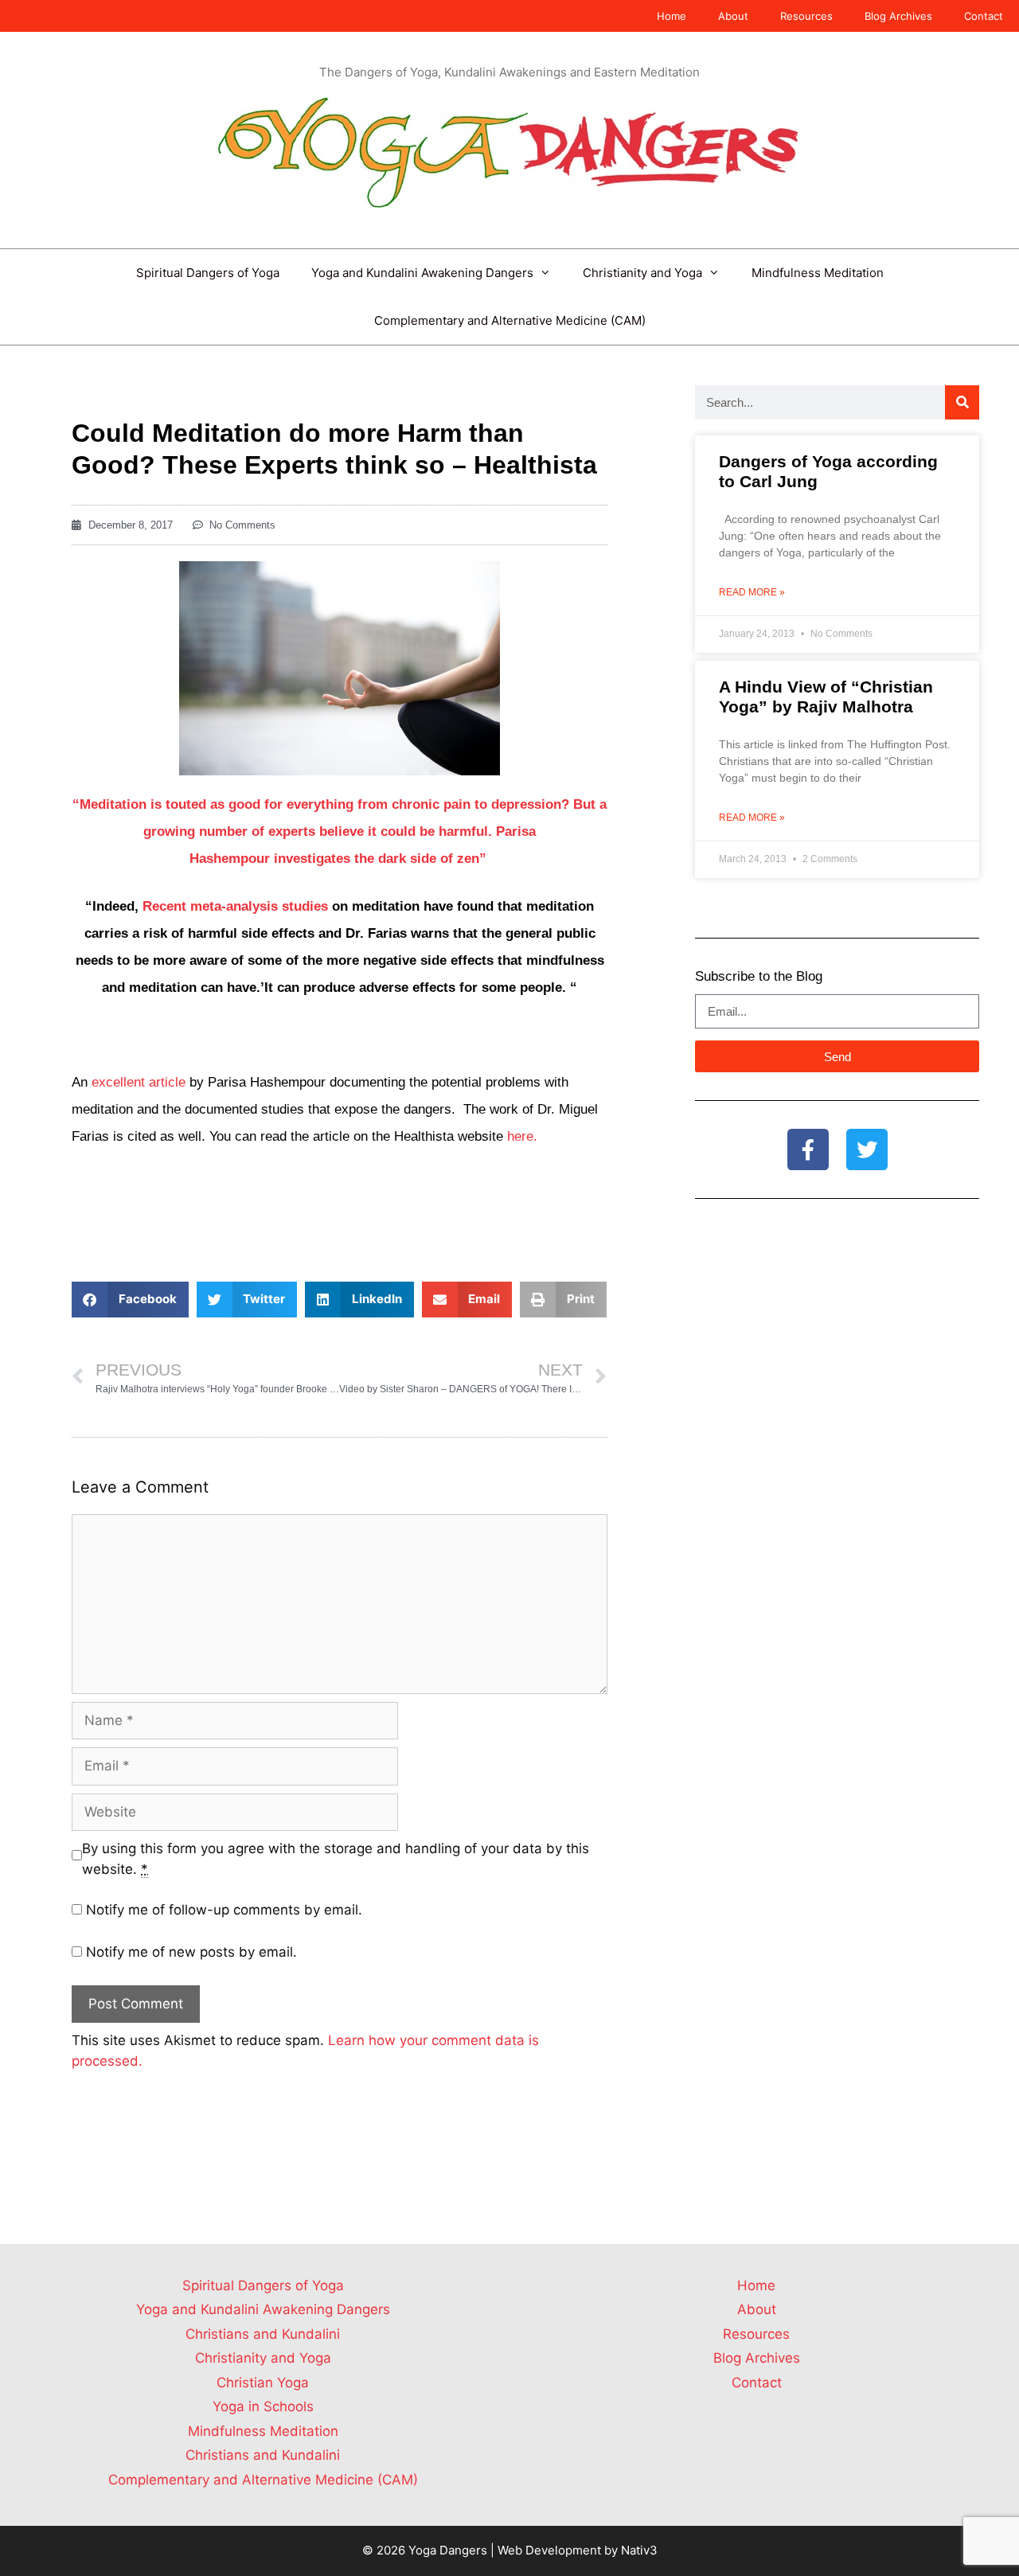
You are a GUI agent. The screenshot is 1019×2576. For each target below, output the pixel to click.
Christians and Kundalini (263, 2334)
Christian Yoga (263, 2383)
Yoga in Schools (263, 2406)
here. (522, 1136)
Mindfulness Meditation (818, 273)
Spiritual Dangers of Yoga (208, 273)
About (733, 16)
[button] (130, 1300)
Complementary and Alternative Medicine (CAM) (510, 320)
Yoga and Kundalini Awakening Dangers (422, 273)
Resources (806, 16)
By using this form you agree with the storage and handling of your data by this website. (336, 1859)
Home (672, 16)
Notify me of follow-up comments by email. (224, 1910)
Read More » (752, 592)
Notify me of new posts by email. (191, 1952)
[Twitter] (867, 1149)
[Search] (962, 402)
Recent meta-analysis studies (235, 906)
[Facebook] (808, 1149)
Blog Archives (898, 16)
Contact (984, 16)
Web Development (549, 2550)
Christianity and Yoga (642, 273)
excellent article (139, 1082)
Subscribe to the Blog (759, 976)
